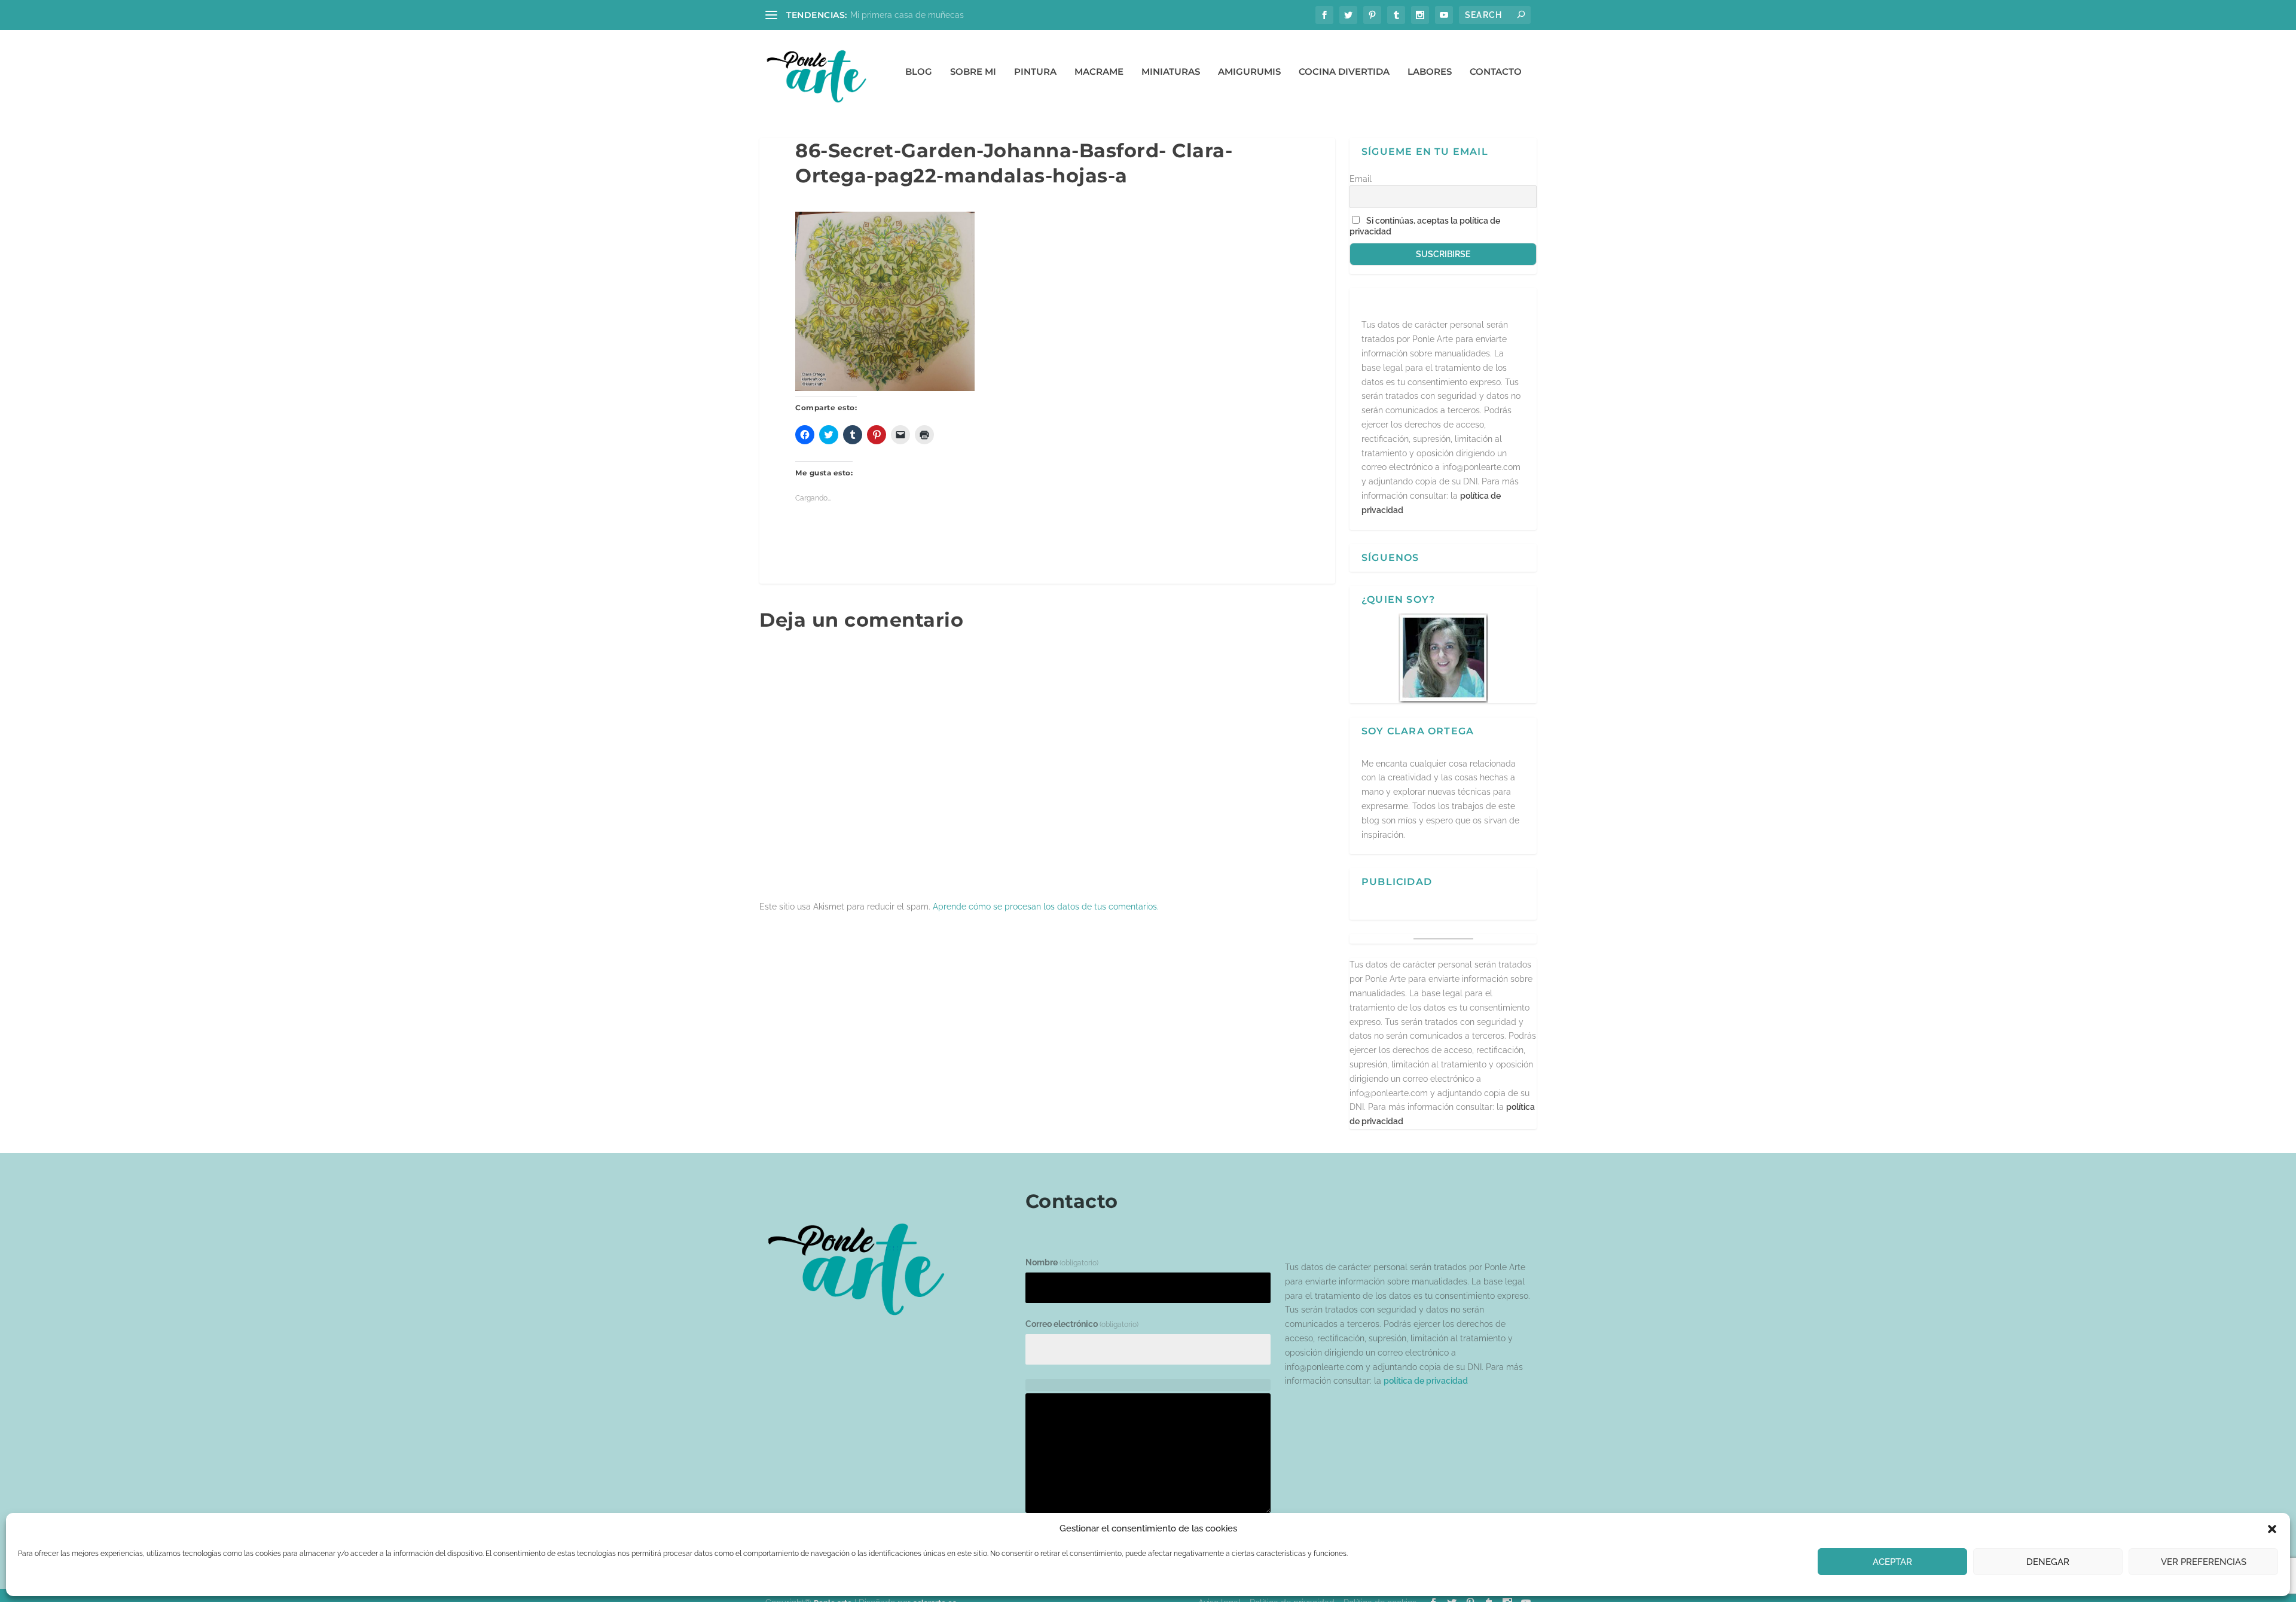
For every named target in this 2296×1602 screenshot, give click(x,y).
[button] (2272, 1529)
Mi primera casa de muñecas (907, 15)
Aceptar (1892, 1562)
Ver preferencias (2204, 1562)
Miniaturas (1171, 72)
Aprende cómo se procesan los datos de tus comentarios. (1046, 907)
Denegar (2048, 1562)
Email (1361, 179)
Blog (919, 72)
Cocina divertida (1344, 72)
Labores (1430, 72)
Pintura (1035, 72)
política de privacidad (1426, 1381)
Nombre (1062, 1262)
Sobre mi (973, 72)
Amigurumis (1249, 72)
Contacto (1496, 72)
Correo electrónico (1082, 1324)
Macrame (1099, 72)
